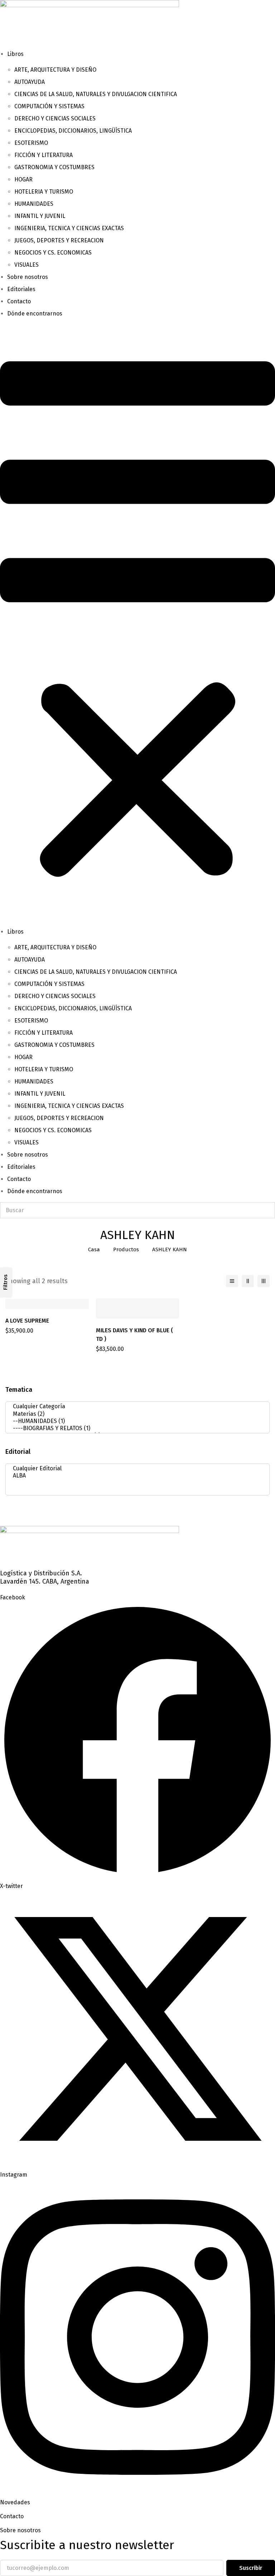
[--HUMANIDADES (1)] (135, 1421)
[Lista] (232, 1281)
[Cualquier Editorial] (135, 1469)
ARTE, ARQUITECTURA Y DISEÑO (55, 70)
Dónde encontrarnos (35, 314)
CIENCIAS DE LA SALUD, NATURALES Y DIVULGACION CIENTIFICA (96, 94)
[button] (137, 623)
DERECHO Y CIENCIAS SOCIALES (55, 118)
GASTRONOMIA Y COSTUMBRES (54, 167)
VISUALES (26, 265)
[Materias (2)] (135, 1414)
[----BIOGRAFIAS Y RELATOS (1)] (135, 1428)
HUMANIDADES (34, 204)
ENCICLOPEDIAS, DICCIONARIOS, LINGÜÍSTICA (73, 131)
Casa (94, 1249)
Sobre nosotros (28, 277)
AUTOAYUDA (30, 82)
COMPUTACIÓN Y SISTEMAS (49, 106)
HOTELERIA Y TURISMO (44, 192)
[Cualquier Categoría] (135, 1406)
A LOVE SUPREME (27, 1321)
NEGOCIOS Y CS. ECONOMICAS (53, 253)
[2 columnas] (248, 1281)
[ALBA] (135, 1476)
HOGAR (23, 179)
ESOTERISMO (31, 143)
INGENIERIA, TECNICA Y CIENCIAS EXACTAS (69, 228)
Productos (126, 1249)
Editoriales (21, 289)
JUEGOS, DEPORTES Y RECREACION (59, 240)
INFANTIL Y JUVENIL (40, 216)
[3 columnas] (264, 1281)
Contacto (19, 301)
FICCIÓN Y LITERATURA (44, 155)
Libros (15, 54)
